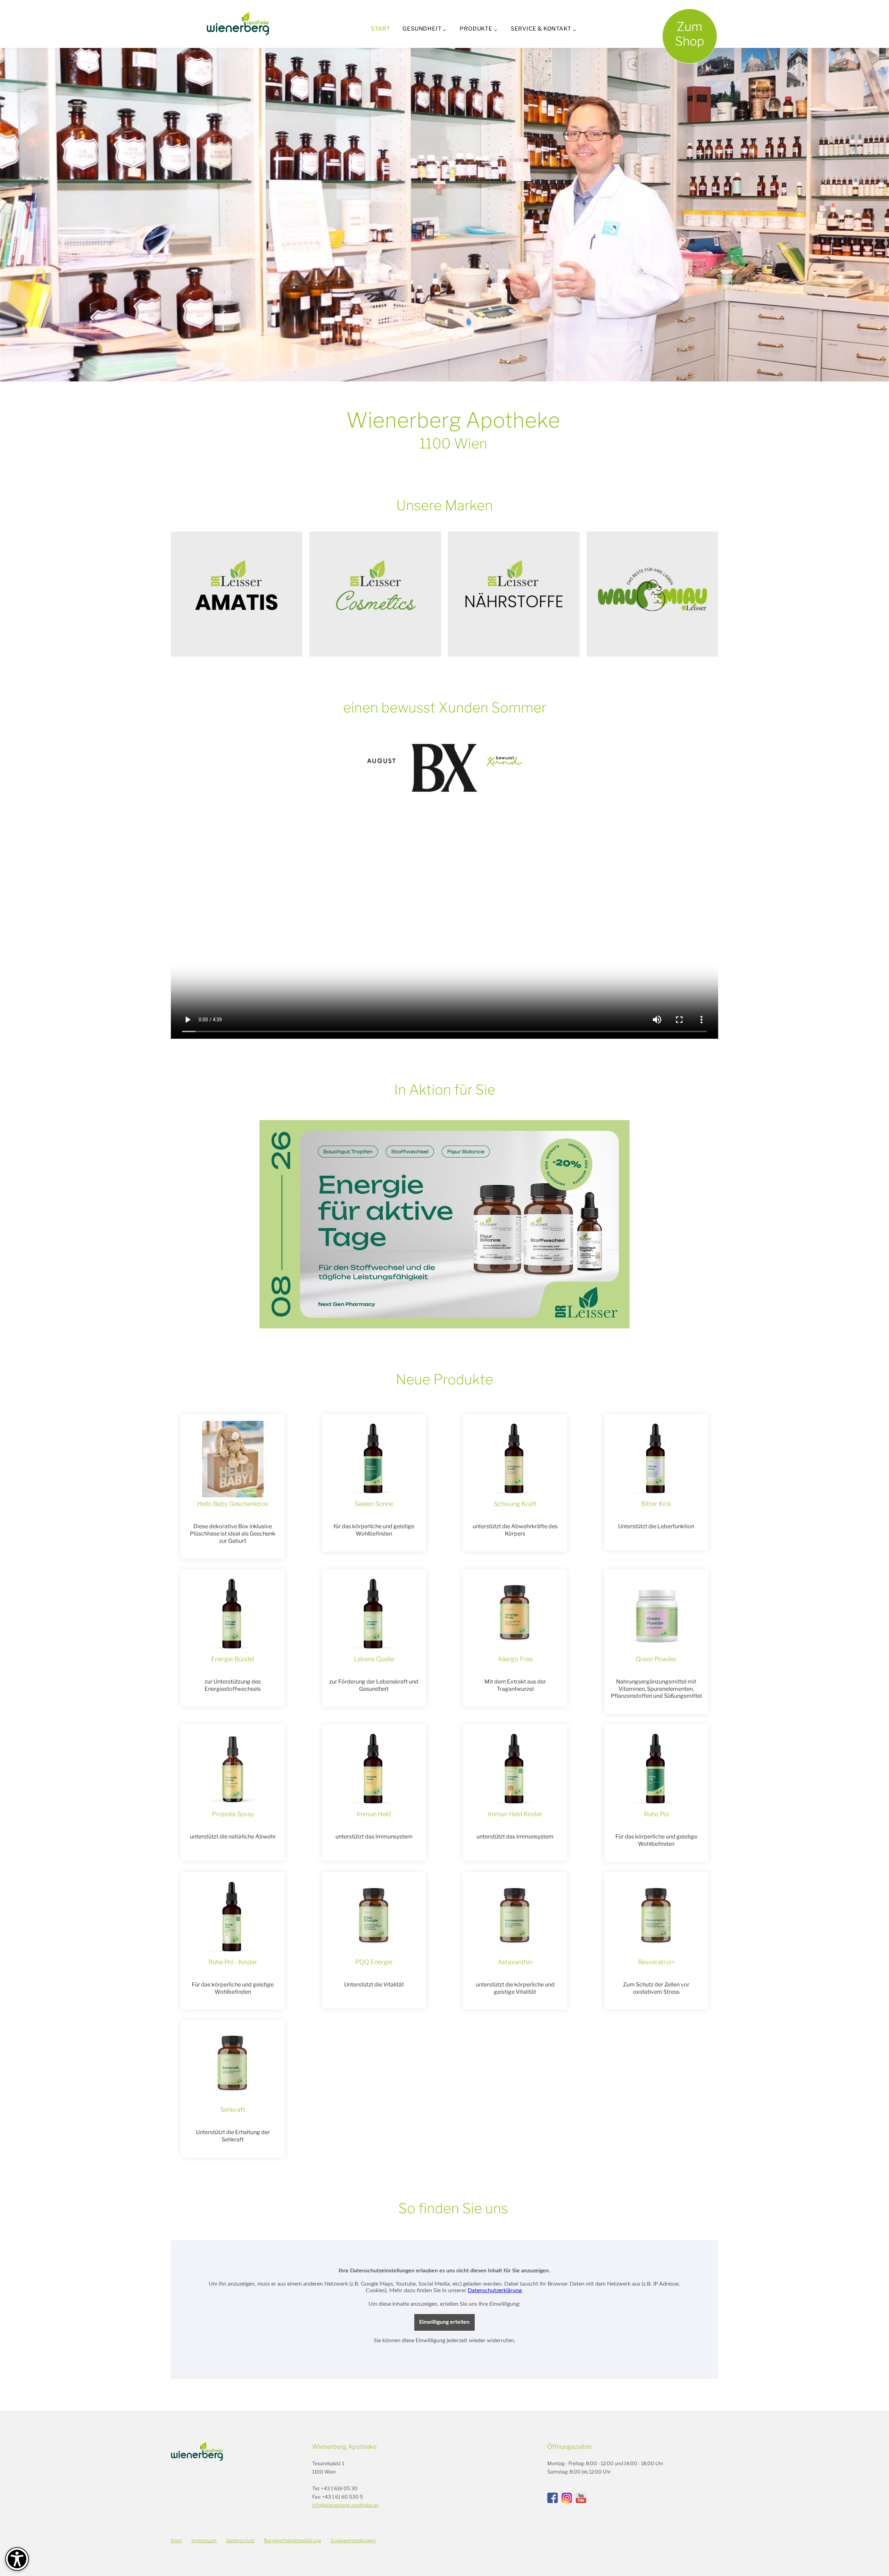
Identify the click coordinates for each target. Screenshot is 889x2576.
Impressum (204, 2540)
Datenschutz (240, 2540)
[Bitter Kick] (656, 1459)
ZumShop (690, 34)
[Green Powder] (656, 1614)
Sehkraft (233, 2110)
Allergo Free (515, 1659)
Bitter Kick (656, 1504)
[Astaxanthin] (515, 1917)
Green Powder (656, 1659)
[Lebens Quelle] (374, 1614)
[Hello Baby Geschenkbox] (233, 1459)
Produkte (476, 29)
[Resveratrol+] (656, 1917)
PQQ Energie (374, 1962)
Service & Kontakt (541, 29)
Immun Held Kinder (515, 1814)
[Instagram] (567, 2498)
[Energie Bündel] (233, 1614)
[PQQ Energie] (374, 1917)
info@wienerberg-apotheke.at (345, 2505)
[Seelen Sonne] (374, 1459)
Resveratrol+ (656, 1962)
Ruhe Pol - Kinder (233, 1962)
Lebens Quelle (374, 1659)
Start (380, 29)
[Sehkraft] (233, 2065)
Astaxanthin (515, 1962)
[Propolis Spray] (233, 1769)
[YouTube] (581, 2498)
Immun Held (374, 1814)
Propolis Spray (233, 1814)
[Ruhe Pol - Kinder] (233, 1917)
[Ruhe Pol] (656, 1769)
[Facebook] (552, 2498)
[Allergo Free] (515, 1614)
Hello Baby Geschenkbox (233, 1504)
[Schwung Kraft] (515, 1459)
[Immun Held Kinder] (515, 1769)
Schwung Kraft (515, 1504)
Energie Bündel (233, 1659)
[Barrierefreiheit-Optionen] (17, 2559)
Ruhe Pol (656, 1814)
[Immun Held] (374, 1769)
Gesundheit (422, 29)
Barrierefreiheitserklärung (293, 2540)
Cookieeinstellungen (353, 2540)
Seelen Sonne (374, 1504)
